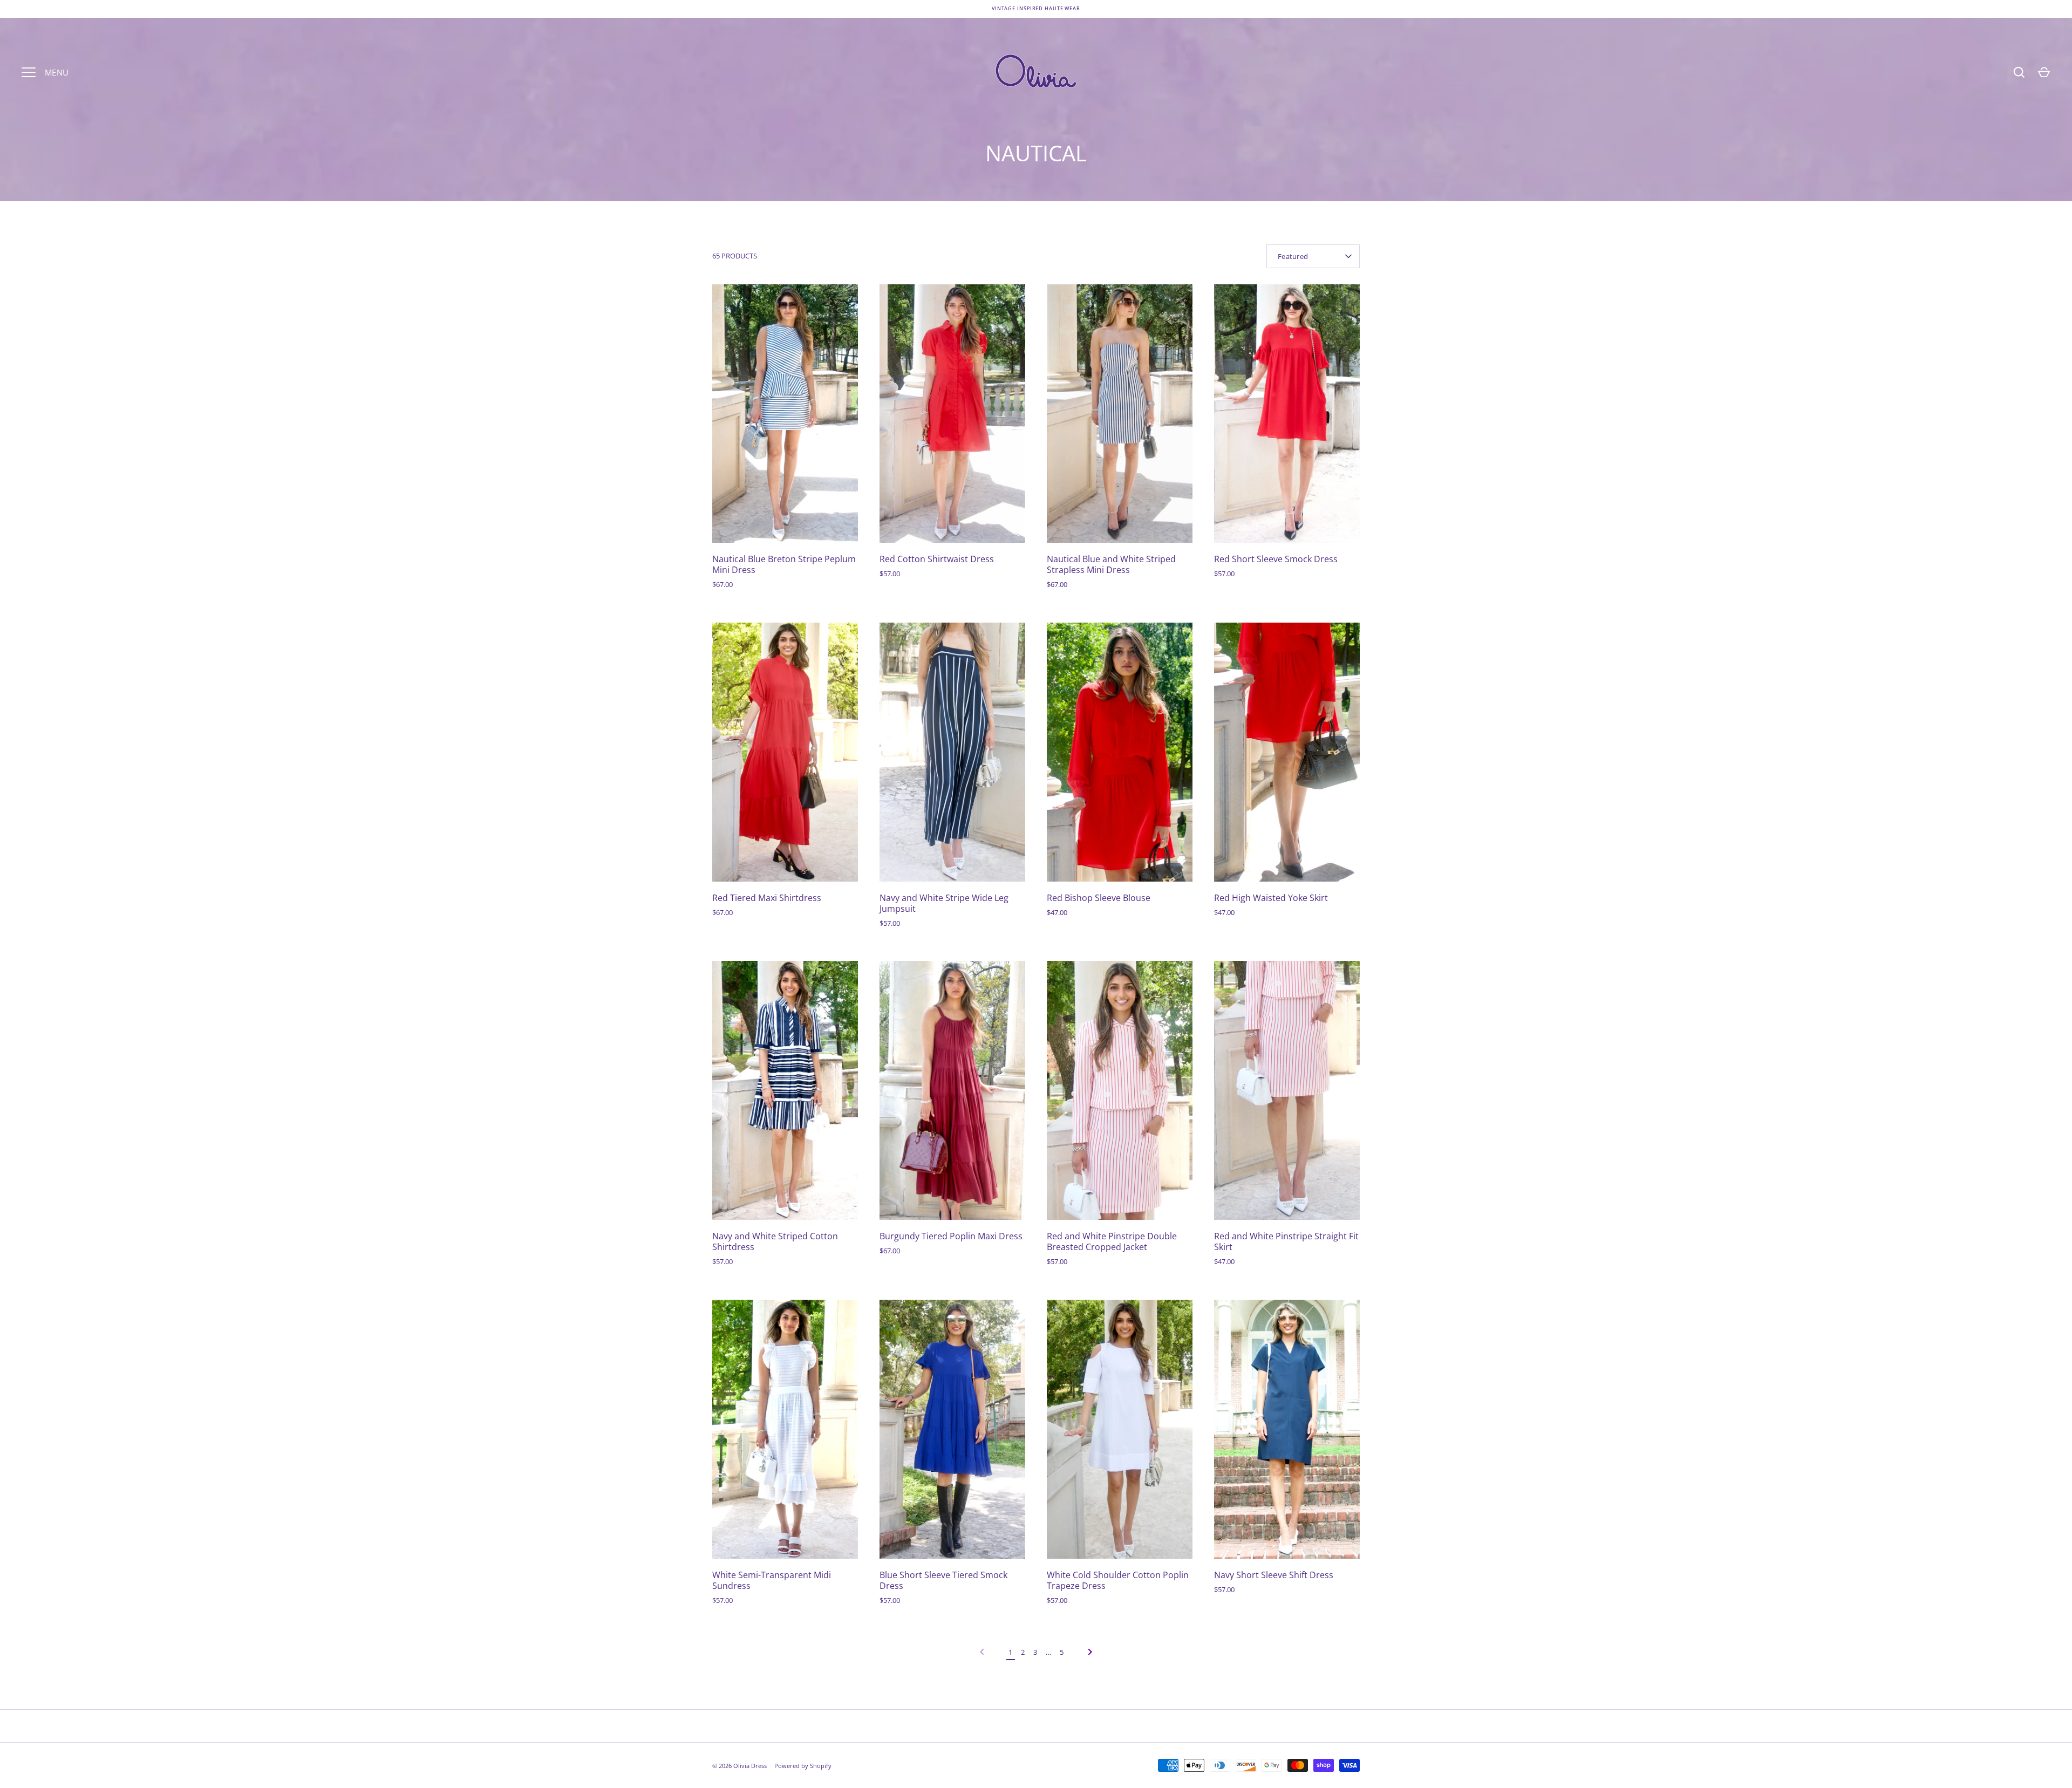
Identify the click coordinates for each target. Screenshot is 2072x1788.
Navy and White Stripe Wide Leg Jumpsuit (944, 903)
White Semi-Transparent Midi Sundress (772, 1580)
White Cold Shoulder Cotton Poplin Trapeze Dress (1118, 1580)
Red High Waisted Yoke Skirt (1271, 898)
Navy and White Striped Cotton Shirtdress (775, 1241)
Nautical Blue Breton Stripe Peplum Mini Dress (784, 564)
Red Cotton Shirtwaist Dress (937, 559)
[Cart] (2044, 72)
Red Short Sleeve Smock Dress (1276, 559)
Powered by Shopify (803, 1766)
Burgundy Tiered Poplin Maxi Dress (951, 1236)
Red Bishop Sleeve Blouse (1099, 898)
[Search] (2019, 72)
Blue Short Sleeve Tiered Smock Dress (943, 1580)
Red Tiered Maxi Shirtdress (767, 898)
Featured (1293, 256)
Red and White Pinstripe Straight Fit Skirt (1286, 1241)
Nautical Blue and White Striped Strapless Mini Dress (1111, 564)
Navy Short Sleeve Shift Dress (1274, 1575)
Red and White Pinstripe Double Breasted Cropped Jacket (1112, 1241)
